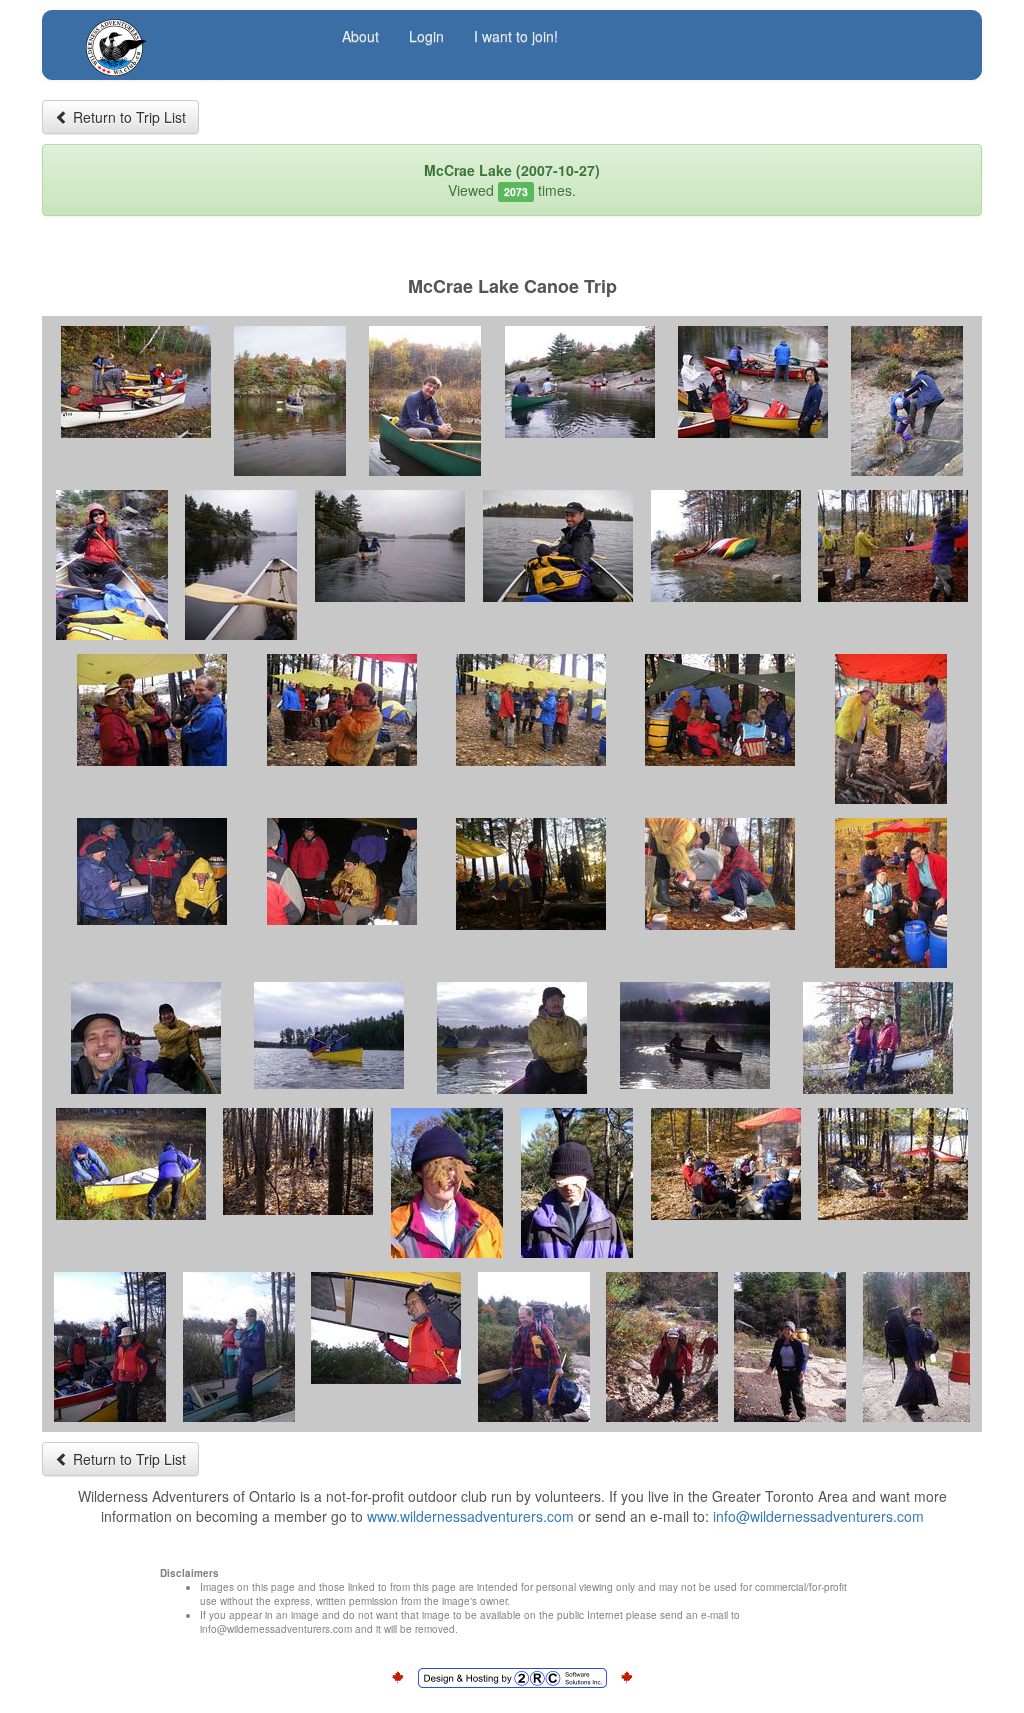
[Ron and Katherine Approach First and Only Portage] (580, 382)
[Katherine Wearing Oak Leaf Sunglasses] (447, 1183)
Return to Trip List (127, 117)
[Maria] (916, 1347)
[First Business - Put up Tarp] (893, 546)
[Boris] (662, 1347)
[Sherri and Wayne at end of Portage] (753, 382)
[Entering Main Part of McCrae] (390, 546)
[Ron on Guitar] (342, 871)
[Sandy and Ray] (891, 893)
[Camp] (893, 1164)
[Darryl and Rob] (329, 1035)
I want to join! (516, 36)
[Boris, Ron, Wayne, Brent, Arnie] (152, 710)
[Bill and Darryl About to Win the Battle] (891, 729)
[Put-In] (136, 382)
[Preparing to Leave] (110, 1347)
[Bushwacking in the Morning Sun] (298, 1161)
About (360, 36)
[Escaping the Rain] (531, 710)
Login (426, 36)
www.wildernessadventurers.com (470, 1516)
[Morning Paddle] (512, 1038)
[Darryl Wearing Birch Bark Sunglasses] (577, 1183)
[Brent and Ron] (146, 1038)
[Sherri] (112, 565)
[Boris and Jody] (290, 401)
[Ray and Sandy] (239, 1347)
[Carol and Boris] (878, 1038)
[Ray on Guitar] (152, 871)
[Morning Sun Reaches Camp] (531, 874)
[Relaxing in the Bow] (241, 565)
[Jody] (790, 1347)
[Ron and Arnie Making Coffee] (720, 874)
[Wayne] (386, 1328)
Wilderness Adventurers (195, 36)
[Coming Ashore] (131, 1164)
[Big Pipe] (342, 710)
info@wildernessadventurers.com (818, 1516)
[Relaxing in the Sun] (726, 1164)
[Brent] (558, 546)
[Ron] (425, 401)
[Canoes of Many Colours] (726, 546)
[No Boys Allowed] (720, 710)
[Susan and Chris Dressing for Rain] (907, 401)
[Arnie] (534, 1347)
